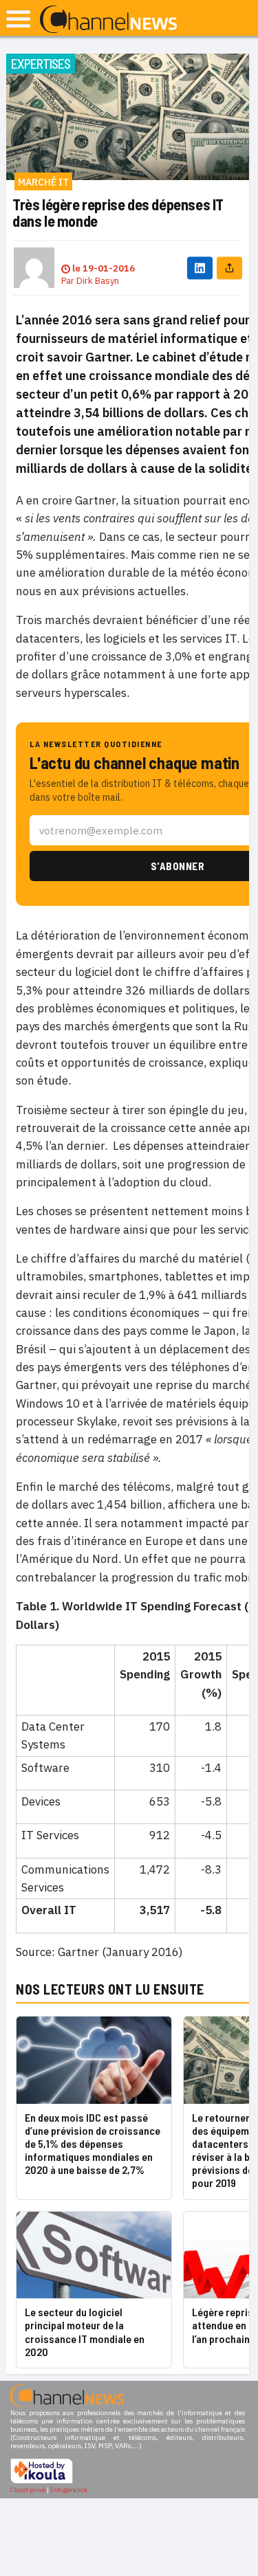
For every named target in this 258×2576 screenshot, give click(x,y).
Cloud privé (28, 2490)
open (18, 19)
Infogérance (69, 2490)
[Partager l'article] (229, 268)
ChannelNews (108, 20)
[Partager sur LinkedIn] (200, 268)
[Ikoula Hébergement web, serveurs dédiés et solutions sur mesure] (42, 2481)
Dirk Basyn (98, 281)
